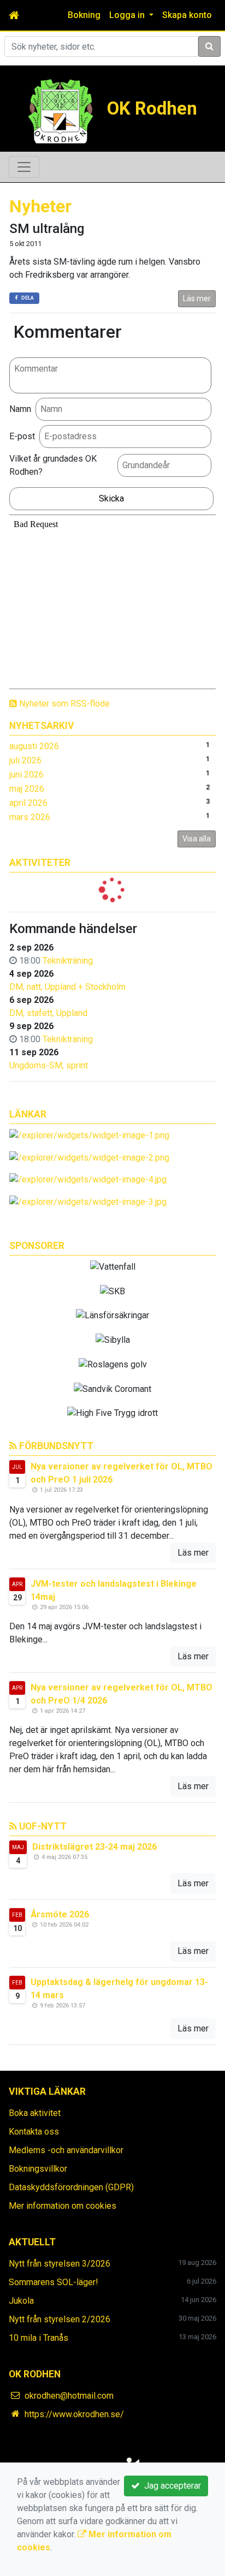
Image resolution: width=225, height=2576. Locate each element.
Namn (20, 409)
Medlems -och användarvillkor (66, 2150)
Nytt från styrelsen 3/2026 (60, 2264)
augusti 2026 (34, 746)
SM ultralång (47, 229)
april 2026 (28, 803)
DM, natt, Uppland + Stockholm (67, 987)
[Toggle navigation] (24, 167)
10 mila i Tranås (39, 2338)
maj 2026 (27, 789)
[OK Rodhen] (61, 110)
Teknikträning (68, 961)
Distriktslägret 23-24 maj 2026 (94, 1847)
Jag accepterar (170, 2486)
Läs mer (197, 298)
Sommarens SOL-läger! (54, 2282)
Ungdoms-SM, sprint (49, 1065)
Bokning (84, 15)
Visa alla (197, 839)
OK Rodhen (152, 108)
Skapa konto (187, 15)
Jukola (21, 2301)
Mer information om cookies (63, 2206)
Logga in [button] (128, 15)
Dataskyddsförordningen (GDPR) (71, 2187)
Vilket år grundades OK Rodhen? (53, 465)
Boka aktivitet (35, 2113)
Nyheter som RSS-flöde (63, 704)
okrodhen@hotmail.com (69, 2396)
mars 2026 (30, 817)
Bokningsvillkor (38, 2169)
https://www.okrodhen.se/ (74, 2414)
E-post (22, 436)
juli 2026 (25, 760)
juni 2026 (26, 775)
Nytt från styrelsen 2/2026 (60, 2319)
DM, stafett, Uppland (48, 1013)
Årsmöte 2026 (60, 1914)
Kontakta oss (34, 2132)
